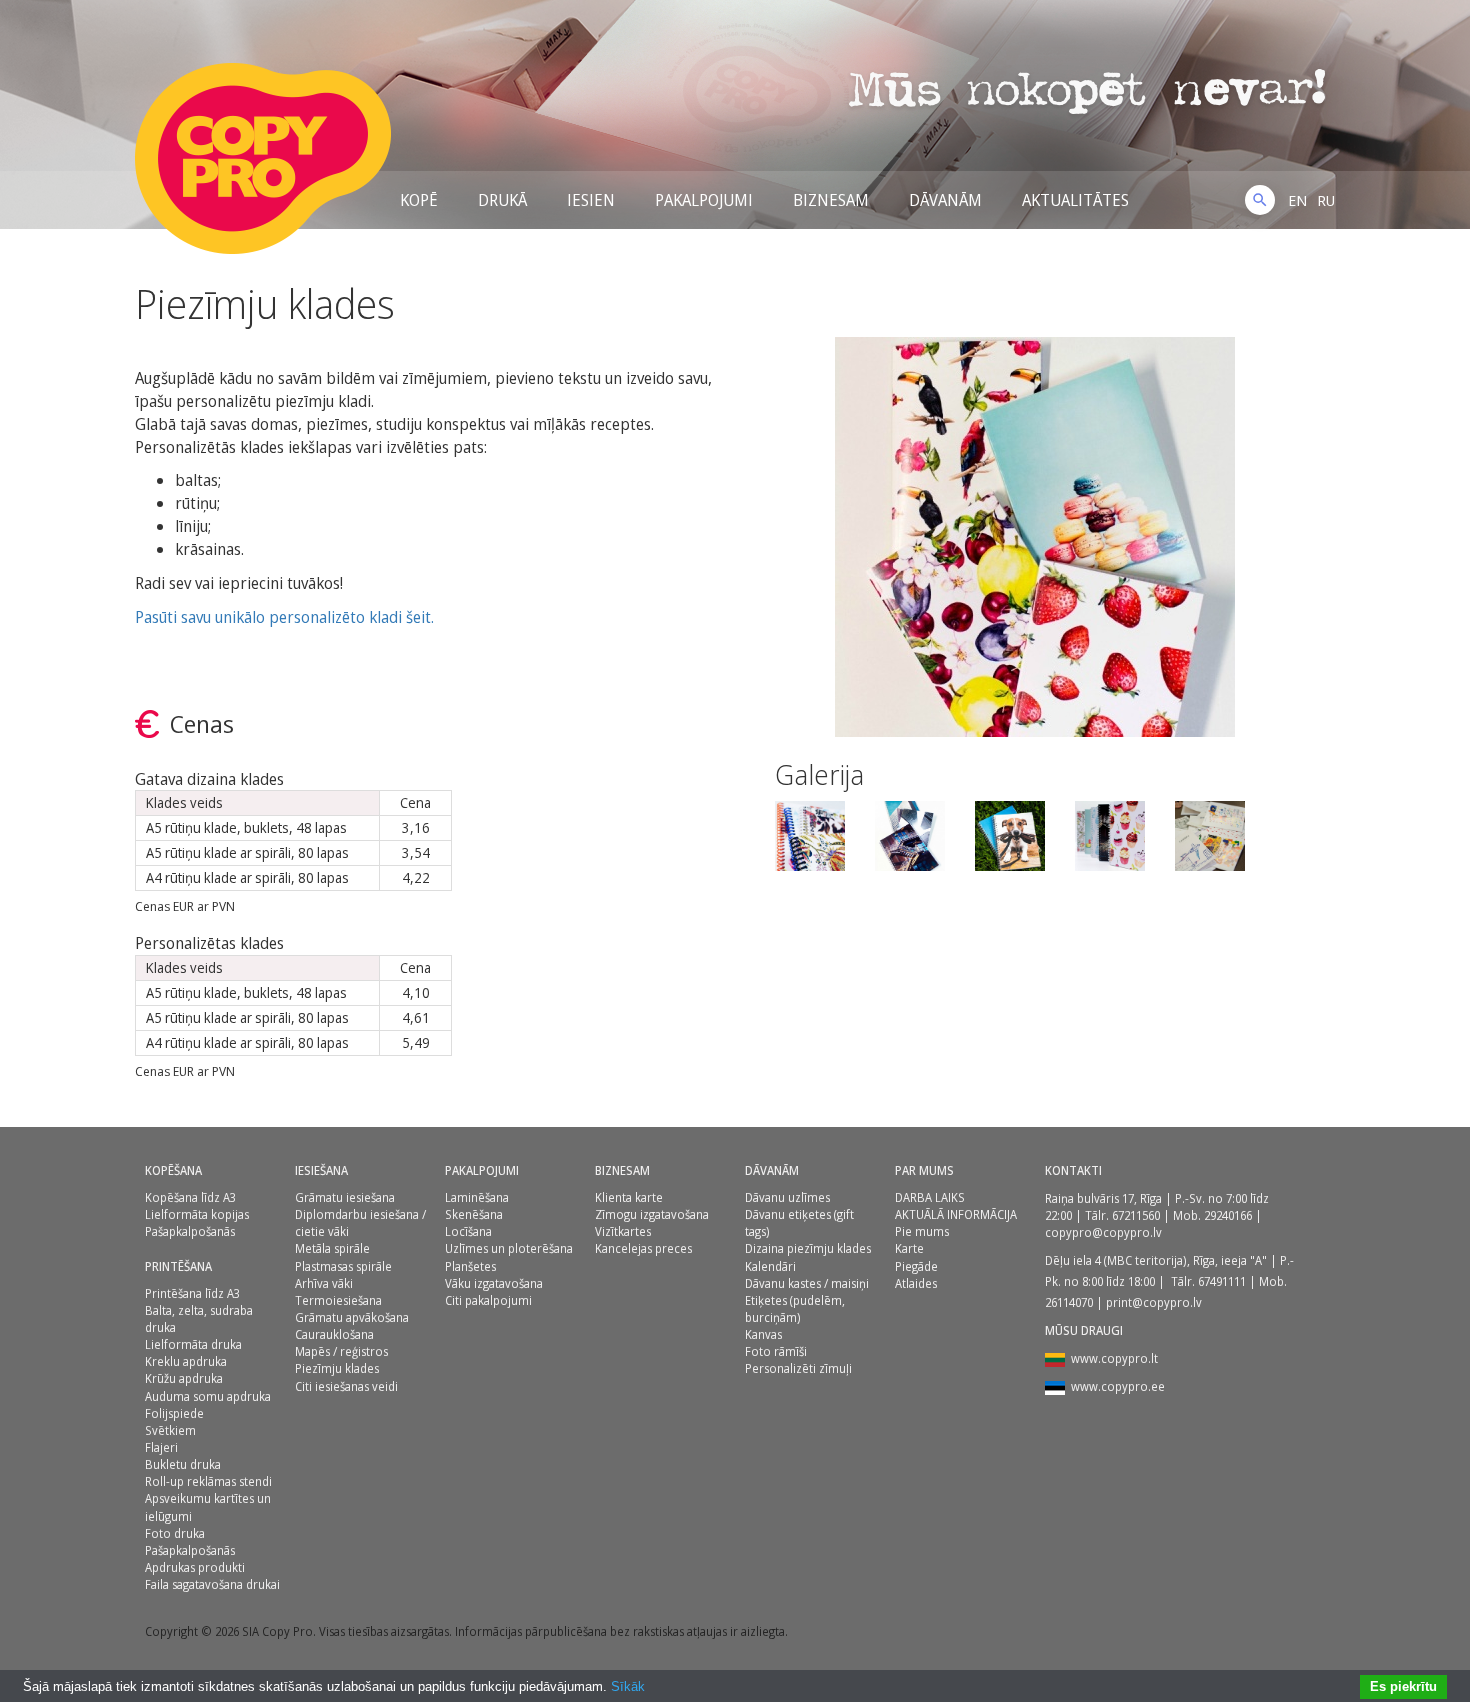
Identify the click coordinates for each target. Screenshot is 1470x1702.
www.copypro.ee (1118, 1386)
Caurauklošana (334, 1334)
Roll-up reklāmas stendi (208, 1481)
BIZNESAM (622, 1170)
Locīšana (468, 1231)
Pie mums (922, 1231)
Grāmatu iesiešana (345, 1197)
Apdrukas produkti (195, 1567)
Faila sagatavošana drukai (212, 1584)
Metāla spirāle (332, 1248)
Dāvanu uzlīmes (787, 1197)
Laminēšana (477, 1197)
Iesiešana (321, 1170)
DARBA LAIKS (930, 1197)
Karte (909, 1248)
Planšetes (470, 1266)
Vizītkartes (623, 1231)
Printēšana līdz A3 (192, 1293)
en (1297, 200)
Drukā (502, 200)
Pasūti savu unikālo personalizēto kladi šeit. (284, 617)
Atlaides (916, 1283)
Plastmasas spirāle (343, 1266)
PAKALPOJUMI (482, 1170)
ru (1326, 200)
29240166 (1228, 1215)
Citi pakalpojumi (488, 1300)
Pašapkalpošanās (190, 1231)
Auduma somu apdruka (208, 1396)
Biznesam (831, 200)
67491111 (1222, 1281)
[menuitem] (1297, 200)
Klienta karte (629, 1197)
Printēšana (178, 1266)
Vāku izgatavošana (494, 1283)
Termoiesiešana (338, 1300)
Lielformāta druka (193, 1344)
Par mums (924, 1170)
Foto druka (175, 1533)
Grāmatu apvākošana (352, 1317)
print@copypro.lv (1154, 1302)
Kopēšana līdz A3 (190, 1197)
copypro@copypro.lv (1103, 1232)
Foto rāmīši (776, 1351)
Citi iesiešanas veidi (346, 1386)
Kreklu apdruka (186, 1361)
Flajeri (161, 1447)
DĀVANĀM (945, 200)
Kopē (419, 200)
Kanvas (763, 1334)
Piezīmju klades (337, 1368)
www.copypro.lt (1114, 1358)
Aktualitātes (1075, 200)
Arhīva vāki (324, 1283)
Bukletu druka (183, 1464)
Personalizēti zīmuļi (798, 1368)
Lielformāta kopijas (197, 1214)
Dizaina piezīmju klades (808, 1248)
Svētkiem (170, 1430)
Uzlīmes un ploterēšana (509, 1248)
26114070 (1069, 1302)
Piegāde (916, 1266)
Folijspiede (174, 1413)
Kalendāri (770, 1266)
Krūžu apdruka (184, 1378)
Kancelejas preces (643, 1248)
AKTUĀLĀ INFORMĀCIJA (956, 1214)
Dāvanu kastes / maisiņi (807, 1283)
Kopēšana (173, 1170)
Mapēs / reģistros (341, 1351)
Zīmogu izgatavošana (652, 1214)
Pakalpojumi (704, 200)
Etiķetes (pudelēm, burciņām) (795, 1309)
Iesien (591, 200)
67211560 (1136, 1215)
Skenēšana (474, 1214)
